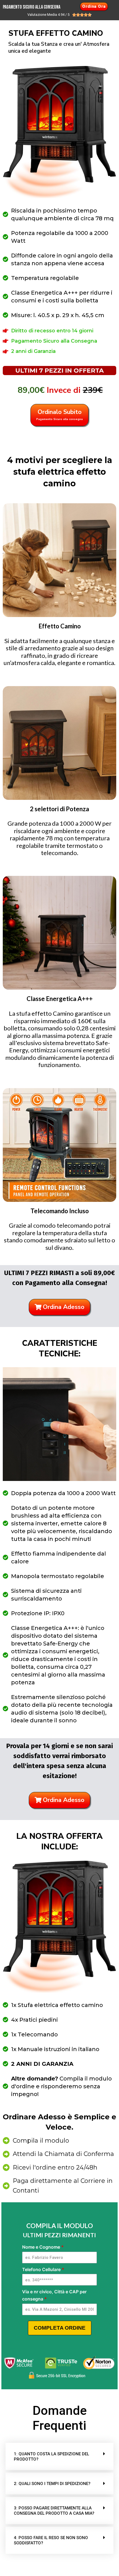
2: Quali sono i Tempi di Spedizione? (52, 2484)
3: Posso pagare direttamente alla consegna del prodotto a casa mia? (54, 2511)
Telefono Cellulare (43, 2269)
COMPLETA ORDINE (60, 2328)
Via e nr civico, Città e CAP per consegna (54, 2295)
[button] (59, 2456)
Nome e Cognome (43, 2247)
